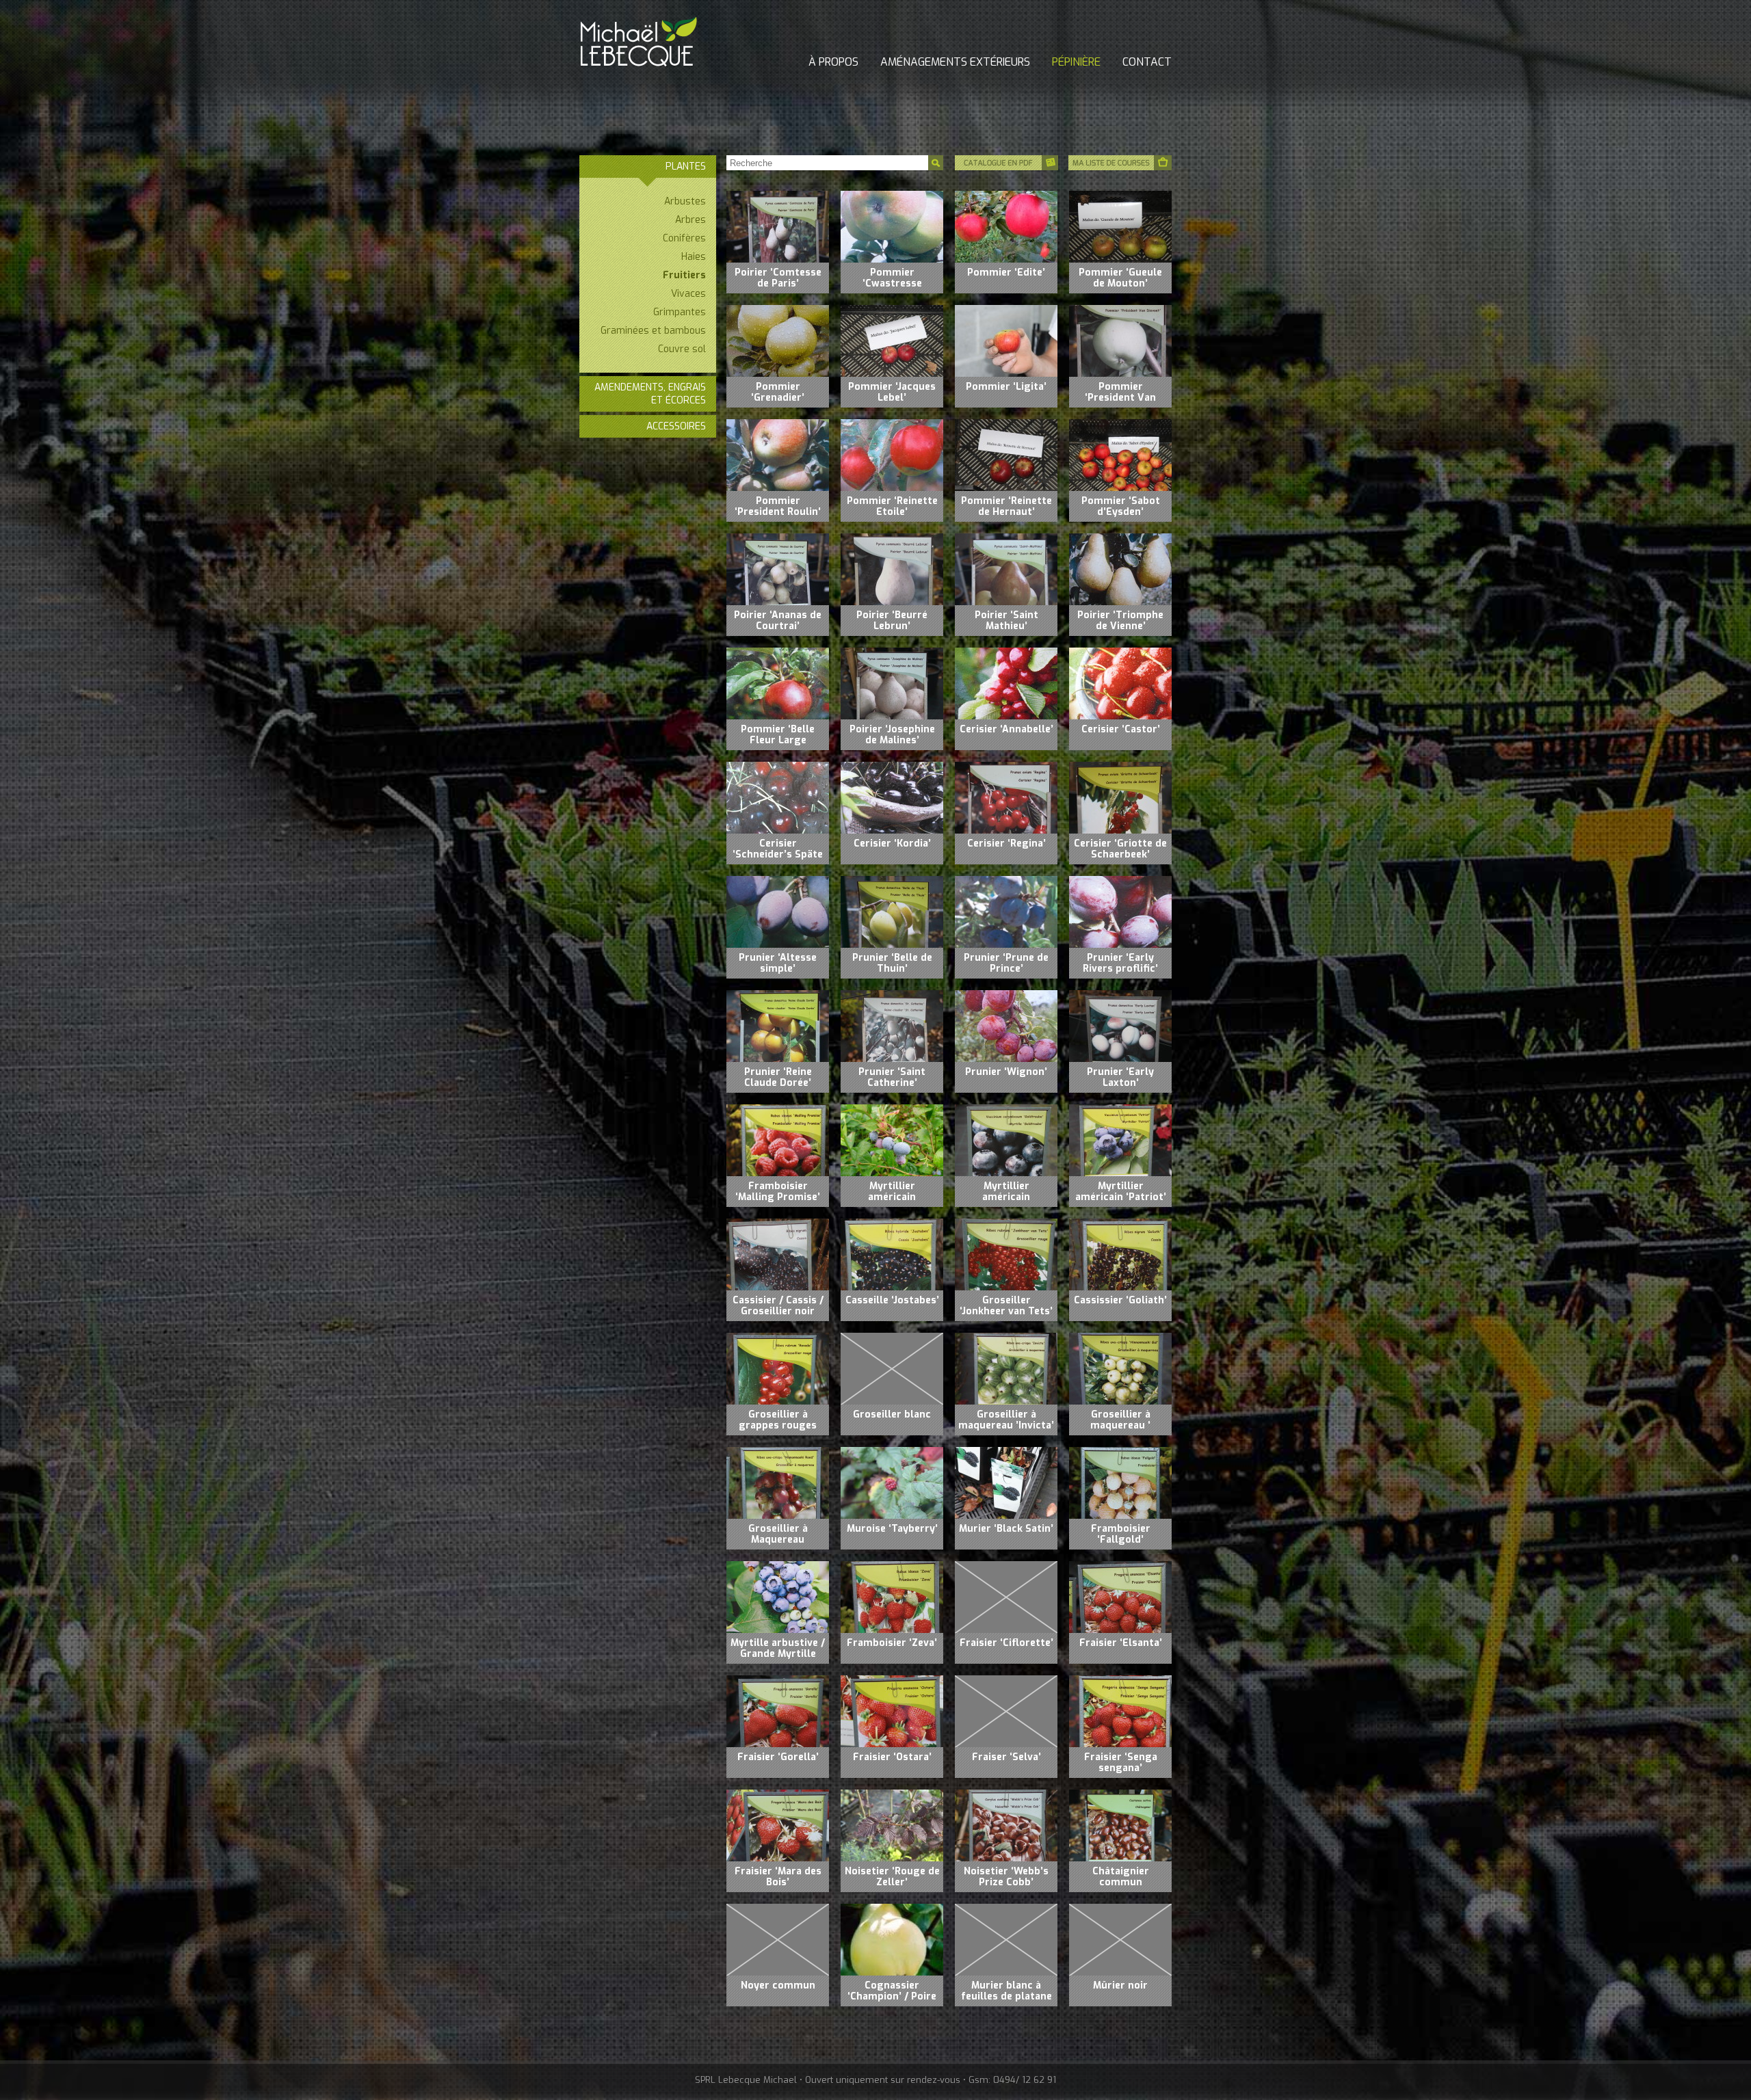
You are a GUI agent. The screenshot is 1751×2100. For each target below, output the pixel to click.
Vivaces (688, 294)
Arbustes (685, 201)
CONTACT (1147, 62)
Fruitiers (684, 275)
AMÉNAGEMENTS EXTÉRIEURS (955, 62)
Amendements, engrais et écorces (650, 394)
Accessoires (676, 426)
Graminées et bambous (653, 331)
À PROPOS (833, 62)
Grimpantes (680, 312)
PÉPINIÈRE (1076, 62)
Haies (694, 257)
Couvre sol (682, 349)
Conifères (684, 238)
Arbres (690, 220)
